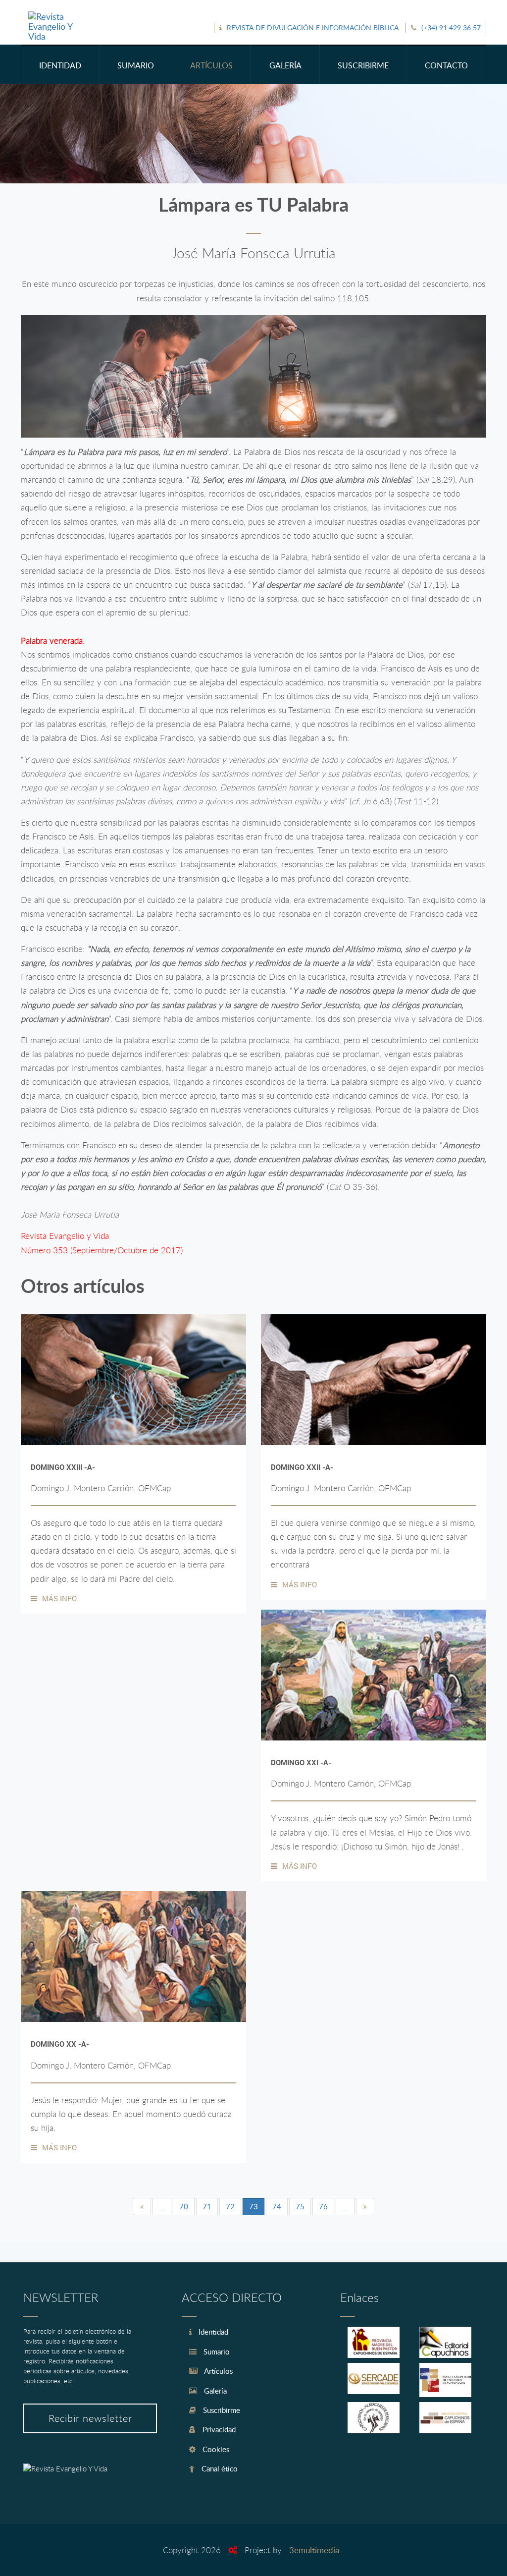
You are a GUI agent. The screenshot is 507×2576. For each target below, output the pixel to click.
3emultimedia (314, 2550)
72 (230, 2206)
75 (300, 2206)
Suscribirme (221, 2410)
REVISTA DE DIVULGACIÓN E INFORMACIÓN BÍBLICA (313, 28)
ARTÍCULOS (211, 65)
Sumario (216, 2352)
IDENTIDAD (60, 65)
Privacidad (218, 2429)
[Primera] (142, 2207)
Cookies (215, 2449)
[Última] (365, 2207)
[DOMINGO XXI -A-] (374, 1675)
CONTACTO (446, 65)
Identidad (212, 2332)
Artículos (218, 2371)
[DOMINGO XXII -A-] (374, 1380)
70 (184, 2206)
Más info (59, 1598)
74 (277, 2206)
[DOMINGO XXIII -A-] (133, 1380)
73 (253, 2206)
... (162, 2206)
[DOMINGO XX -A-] (133, 1957)
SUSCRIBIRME (363, 65)
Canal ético (219, 2468)
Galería (214, 2391)
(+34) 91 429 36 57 (451, 28)
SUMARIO (136, 65)
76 (323, 2206)
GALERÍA (285, 65)
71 (207, 2206)
